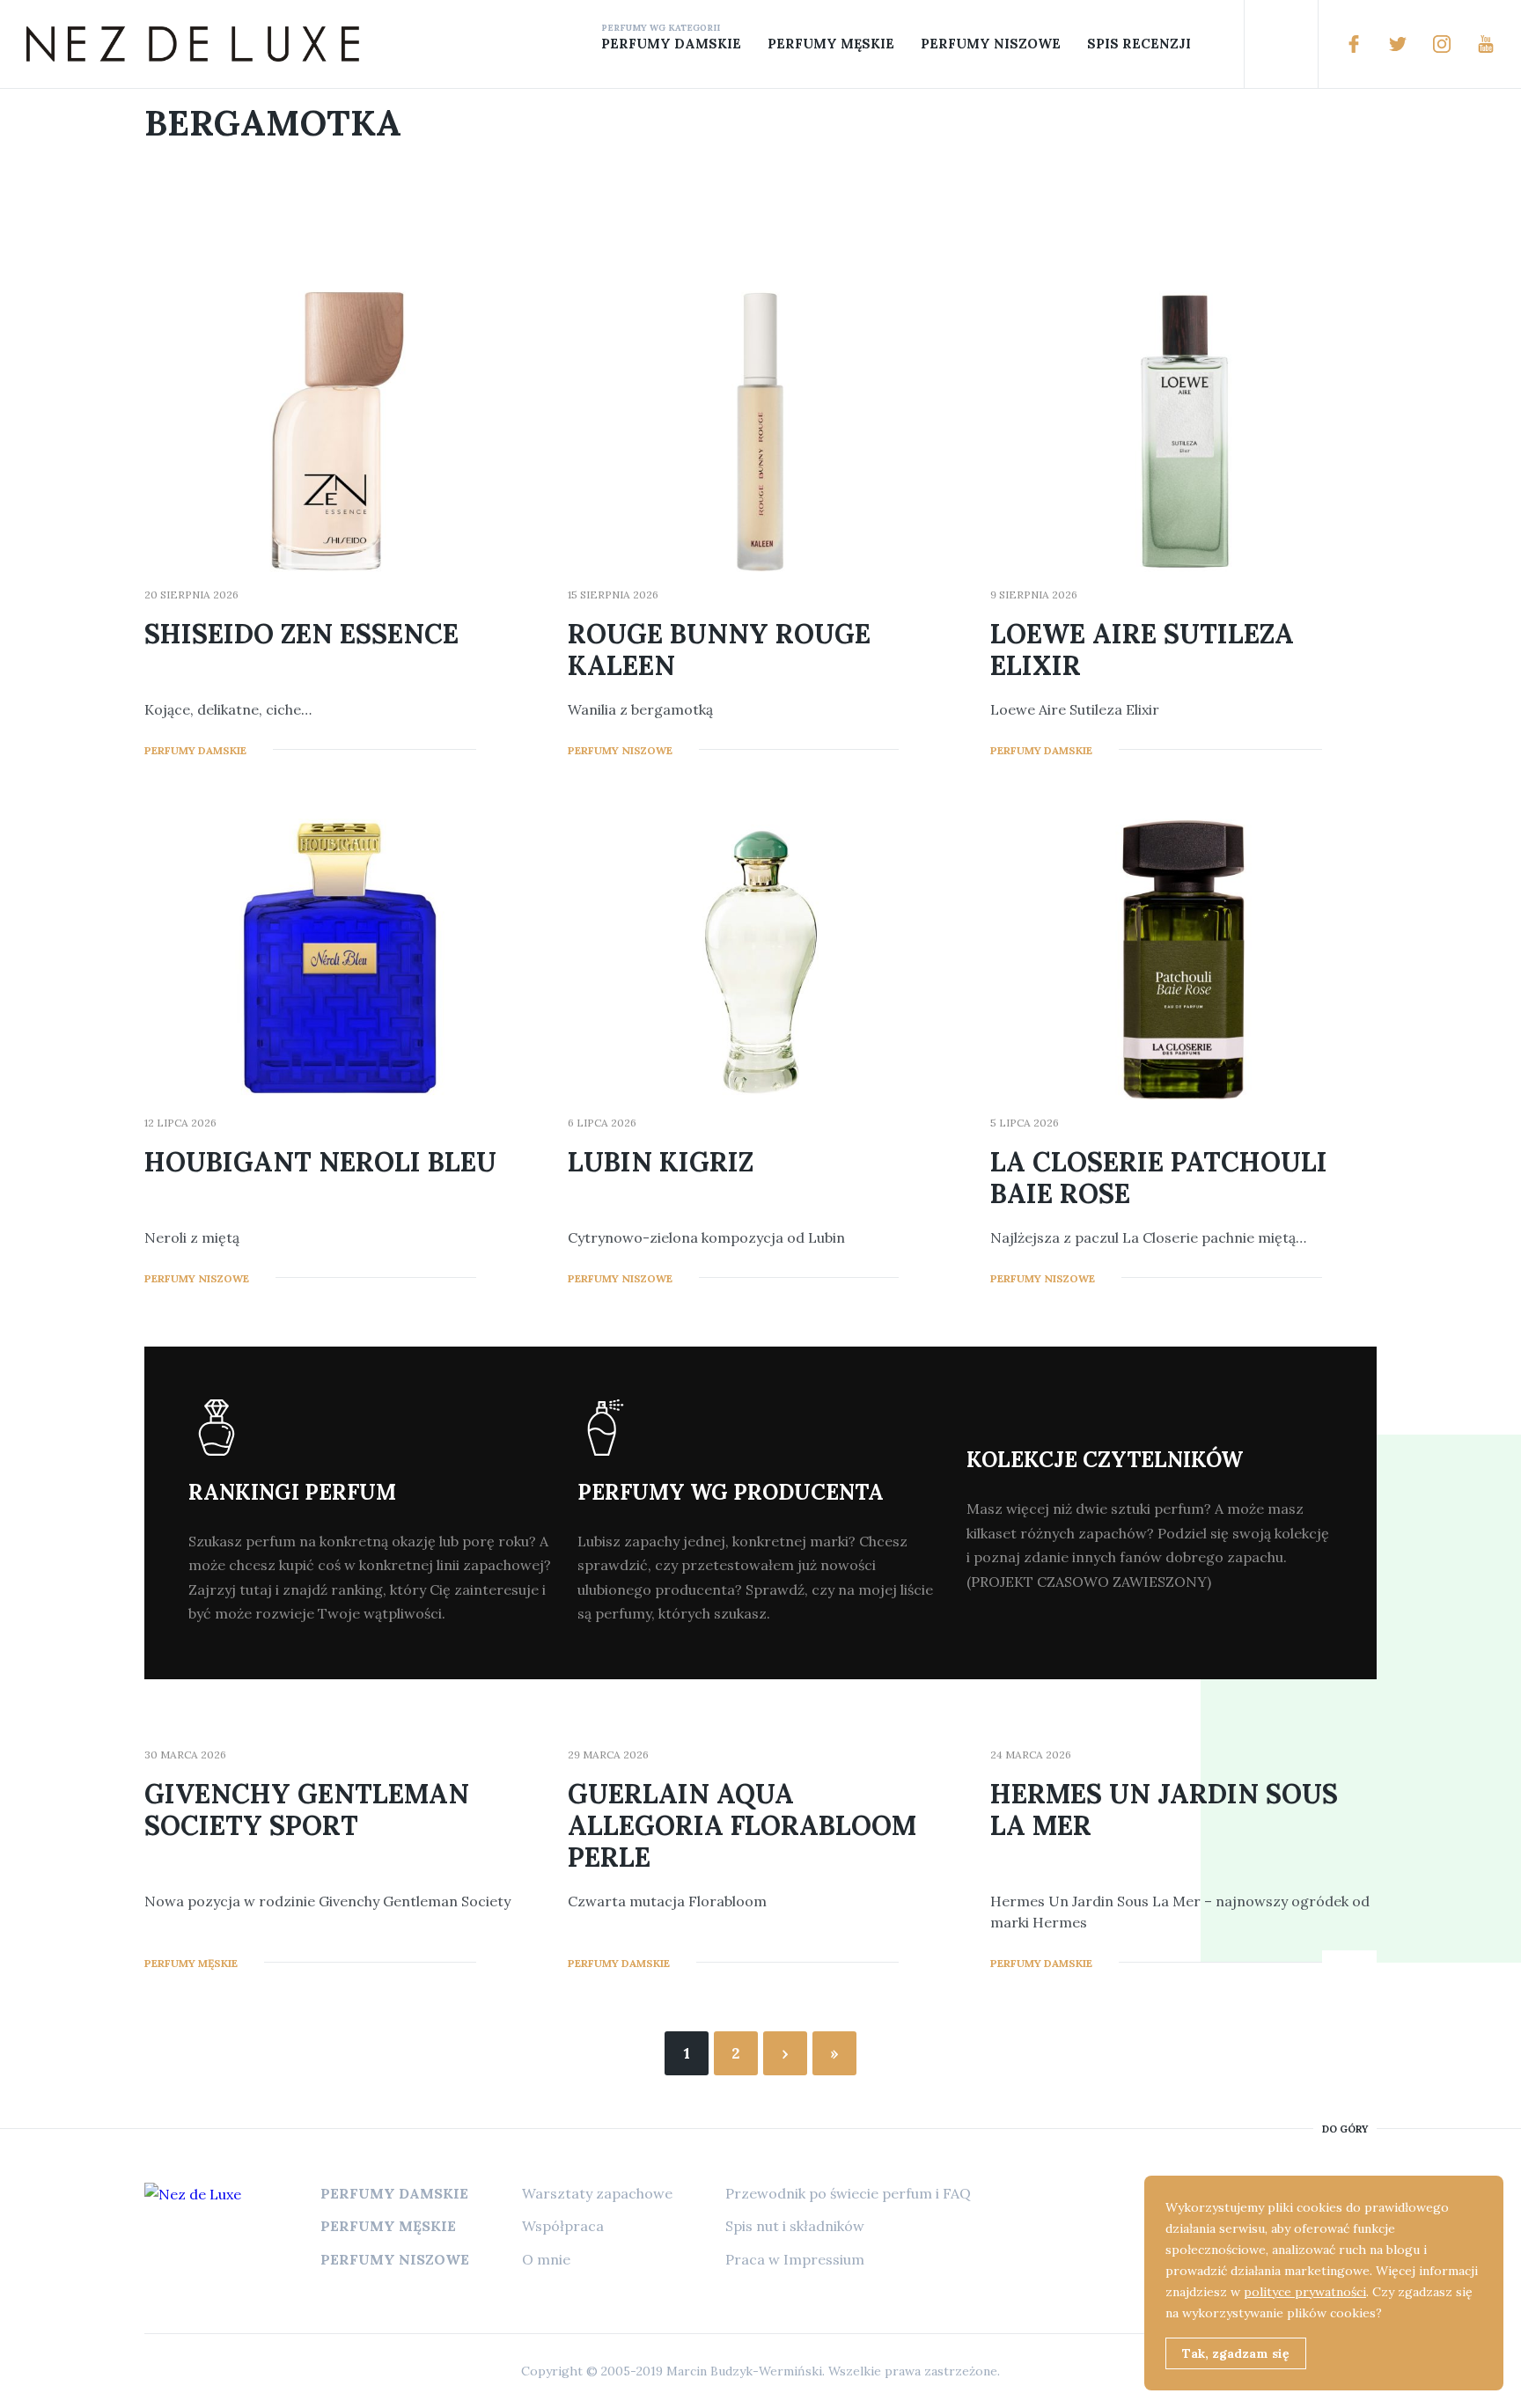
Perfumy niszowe (991, 44)
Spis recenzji (1139, 44)
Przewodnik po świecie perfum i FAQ (848, 2193)
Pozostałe (1213, 44)
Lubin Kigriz (661, 1162)
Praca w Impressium (795, 2259)
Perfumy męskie (831, 44)
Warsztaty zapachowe (597, 2193)
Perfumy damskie (671, 44)
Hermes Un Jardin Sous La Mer (1164, 1810)
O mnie (546, 2259)
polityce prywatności (1305, 2292)
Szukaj (1281, 44)
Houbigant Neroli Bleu (320, 1162)
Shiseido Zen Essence (301, 634)
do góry (1345, 2129)
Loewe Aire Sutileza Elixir (1142, 650)
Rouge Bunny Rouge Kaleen (719, 650)
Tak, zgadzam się (1236, 2353)
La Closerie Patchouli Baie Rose (1159, 1178)
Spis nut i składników (795, 2226)
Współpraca (563, 2226)
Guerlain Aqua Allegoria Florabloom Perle (742, 1825)
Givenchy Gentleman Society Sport (307, 1810)
